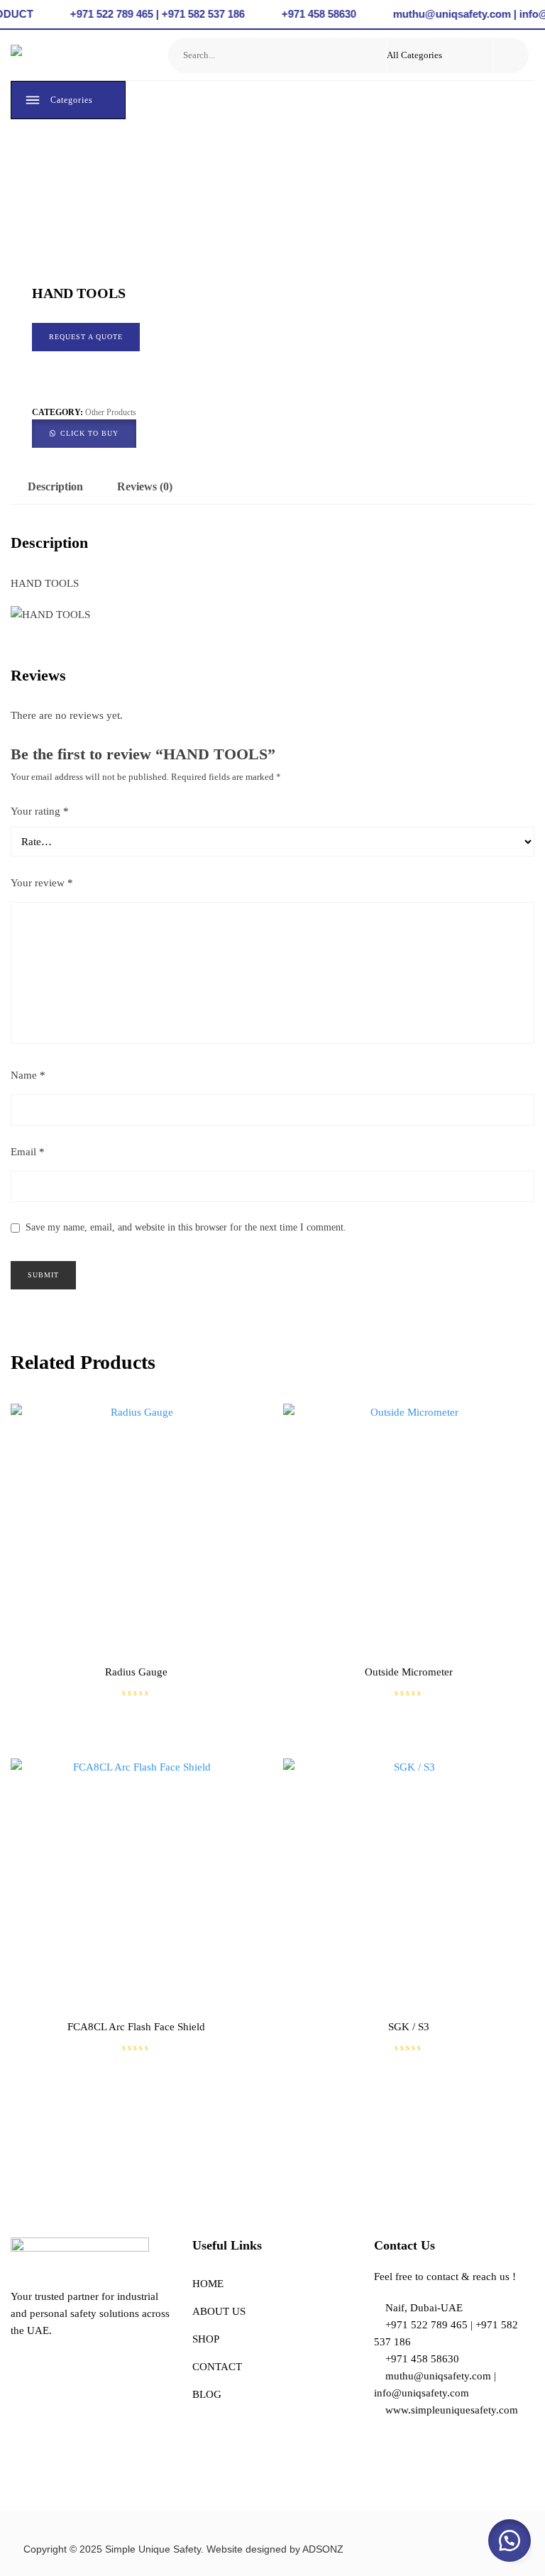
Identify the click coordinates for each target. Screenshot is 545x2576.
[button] (84, 432)
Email (28, 1152)
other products (111, 412)
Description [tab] (55, 486)
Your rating (40, 811)
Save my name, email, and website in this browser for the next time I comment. (186, 1227)
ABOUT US (219, 2311)
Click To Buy (89, 433)
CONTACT (217, 2367)
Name (28, 1075)
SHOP (206, 2339)
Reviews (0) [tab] (145, 486)
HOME (208, 2284)
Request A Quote (86, 337)
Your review (42, 883)
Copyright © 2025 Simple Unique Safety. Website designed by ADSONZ (183, 2549)
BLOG (207, 2394)
